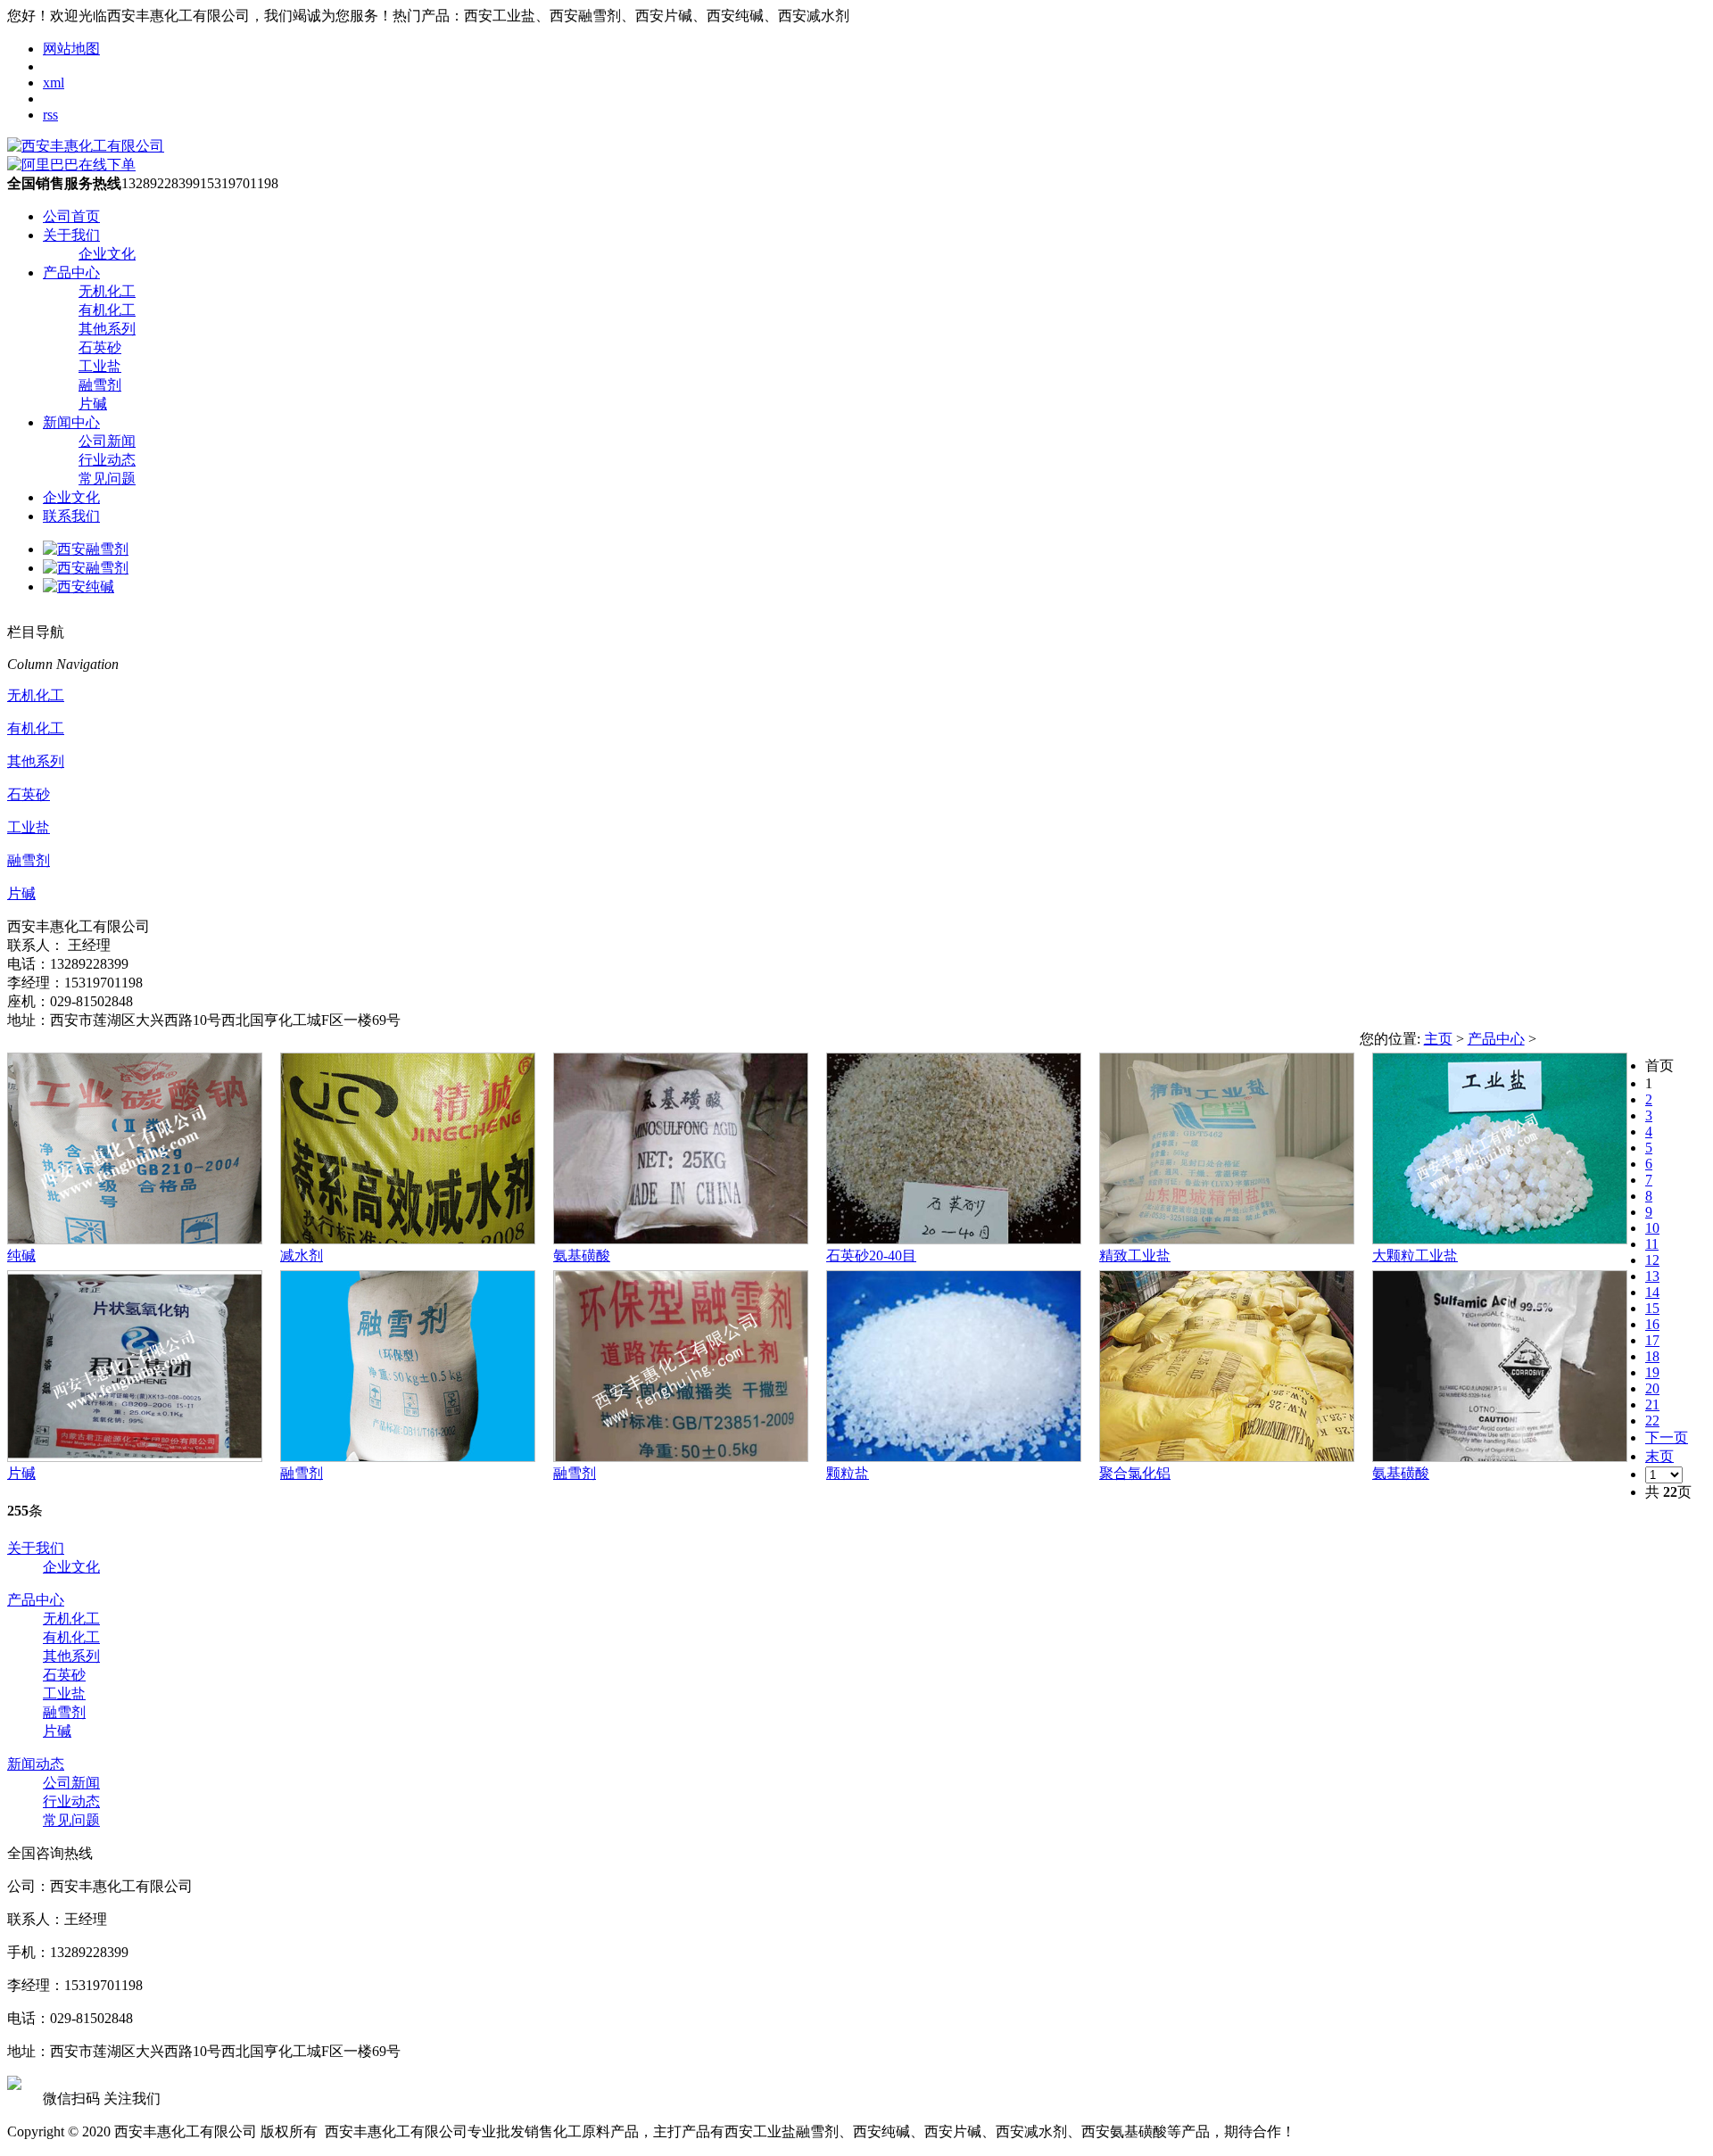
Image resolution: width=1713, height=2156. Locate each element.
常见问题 (107, 479)
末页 (1659, 1456)
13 (1652, 1276)
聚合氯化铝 (1135, 1473)
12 (1652, 1260)
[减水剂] (408, 1239)
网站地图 (71, 49)
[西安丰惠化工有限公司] (86, 146)
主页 (1438, 1039)
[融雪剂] (408, 1457)
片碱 (93, 404)
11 (1652, 1244)
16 (1652, 1324)
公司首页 (71, 216)
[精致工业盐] (1227, 1239)
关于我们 (71, 235)
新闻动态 (36, 1764)
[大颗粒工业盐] (1500, 1239)
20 (1652, 1388)
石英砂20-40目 (871, 1256)
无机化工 (107, 291)
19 (1652, 1372)
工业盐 (100, 366)
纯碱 (21, 1256)
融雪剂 (100, 385)
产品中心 (71, 273)
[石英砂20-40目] (954, 1239)
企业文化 (107, 254)
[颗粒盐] (954, 1457)
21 (1652, 1404)
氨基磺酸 (582, 1256)
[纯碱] (135, 1239)
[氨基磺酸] (681, 1239)
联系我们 (71, 516)
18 (1652, 1356)
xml (54, 83)
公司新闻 (107, 441)
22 (1652, 1421)
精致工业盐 (1135, 1256)
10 (1652, 1228)
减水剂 (302, 1256)
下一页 (1667, 1437)
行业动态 (107, 460)
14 (1652, 1292)
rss (50, 115)
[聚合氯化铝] (1227, 1457)
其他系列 (107, 329)
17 (1652, 1340)
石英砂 (100, 347)
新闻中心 (71, 422)
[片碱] (135, 1457)
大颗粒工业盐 (1415, 1256)
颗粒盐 (848, 1473)
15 (1652, 1308)
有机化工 (107, 310)
